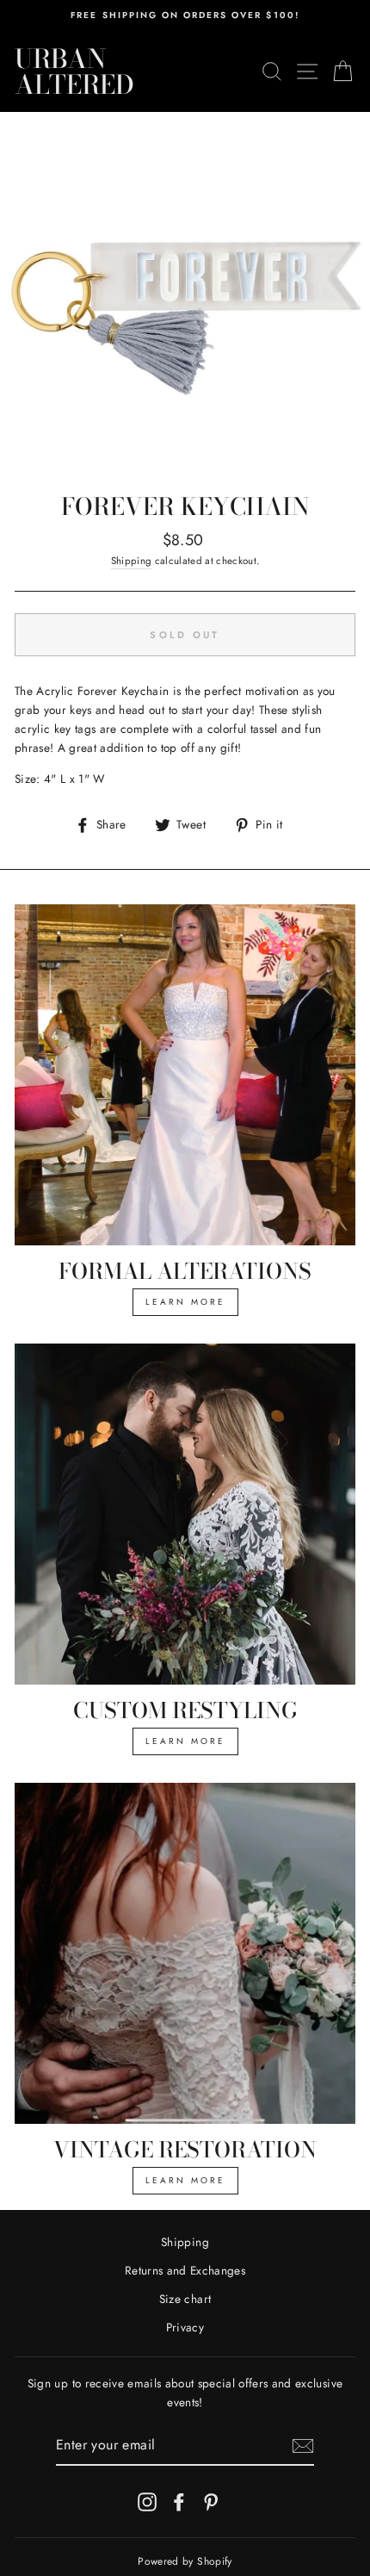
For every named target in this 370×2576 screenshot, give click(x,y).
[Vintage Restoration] (185, 1953)
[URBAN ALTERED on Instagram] (147, 2502)
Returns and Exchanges (185, 2270)
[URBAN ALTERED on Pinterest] (211, 2502)
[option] (185, 16)
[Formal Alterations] (185, 1075)
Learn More (185, 1741)
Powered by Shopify (185, 2561)
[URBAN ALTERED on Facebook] (179, 2502)
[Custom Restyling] (185, 1514)
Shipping (132, 561)
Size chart (185, 2299)
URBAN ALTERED (74, 71)
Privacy (185, 2327)
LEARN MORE (185, 1302)
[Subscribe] (303, 2446)
